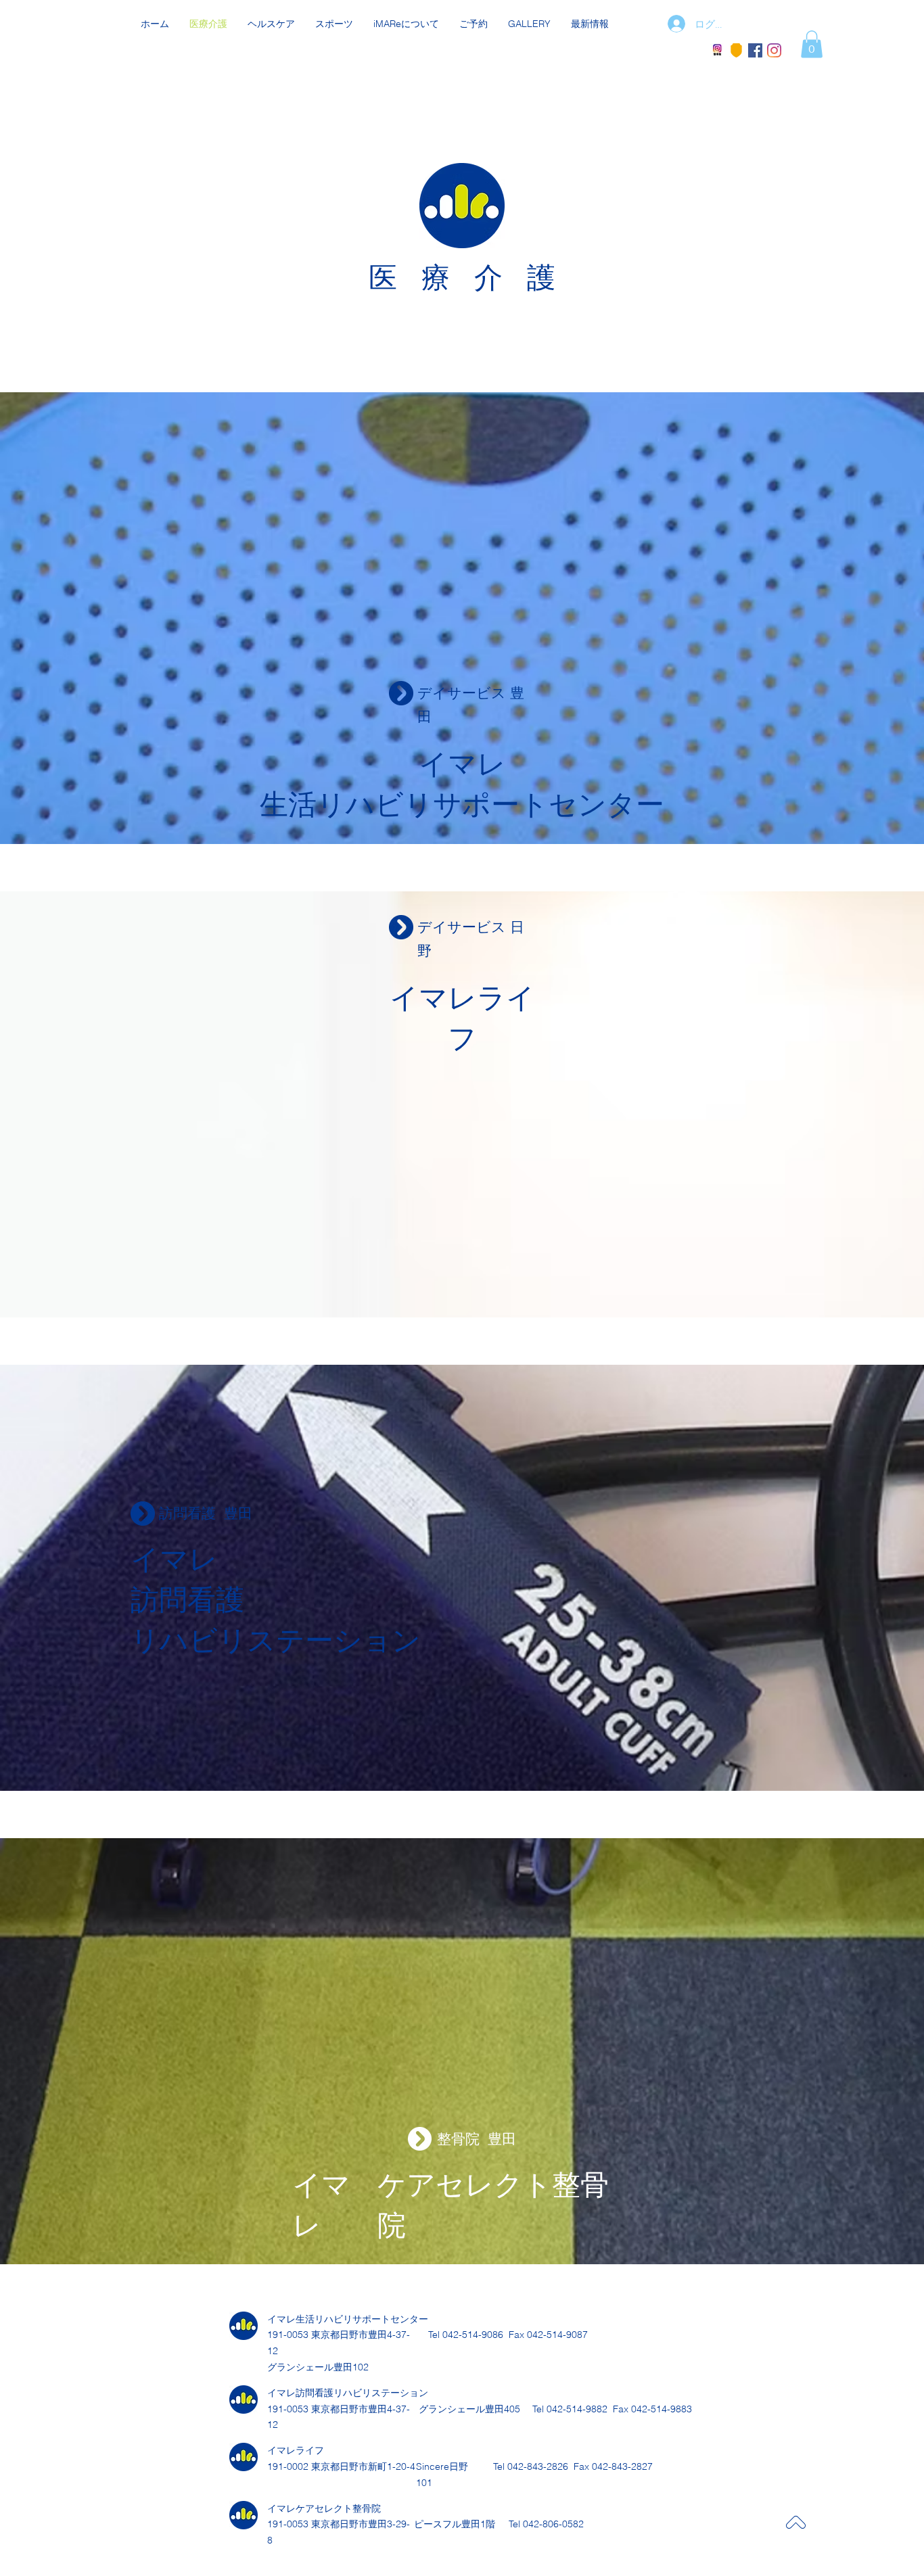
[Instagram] (774, 50)
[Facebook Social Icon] (755, 50)
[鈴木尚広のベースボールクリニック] (736, 50)
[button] (812, 44)
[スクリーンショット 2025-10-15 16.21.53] (717, 50)
